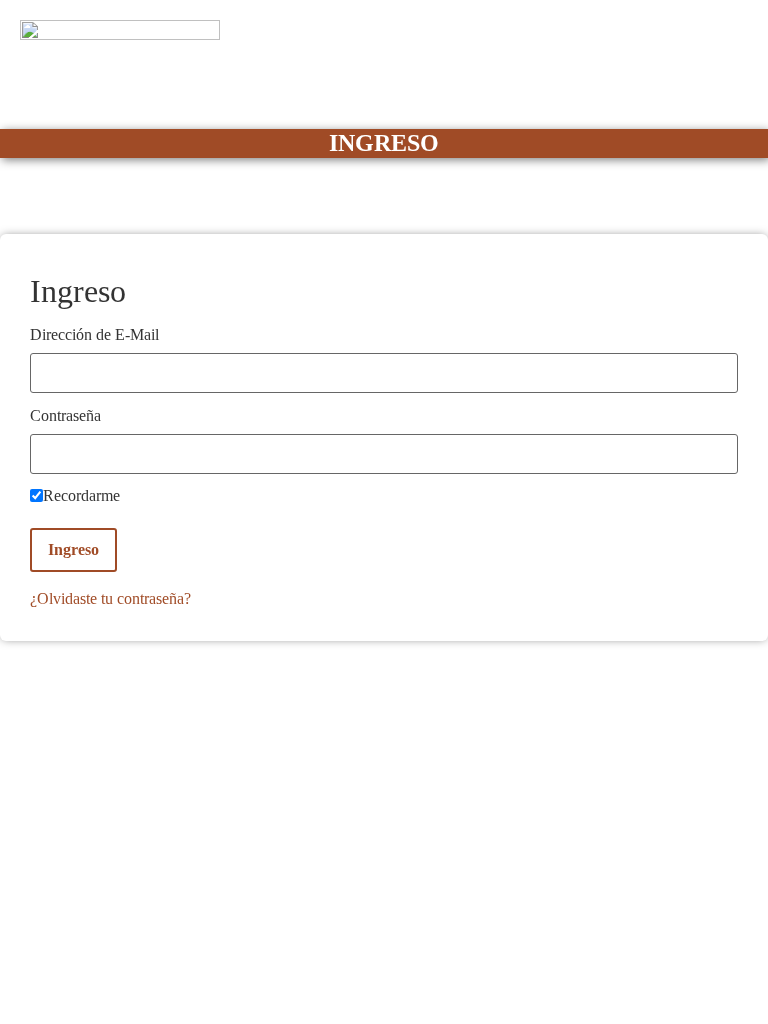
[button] (742, 95)
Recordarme (81, 496)
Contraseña (65, 416)
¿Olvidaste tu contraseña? (110, 598)
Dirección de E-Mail (94, 335)
